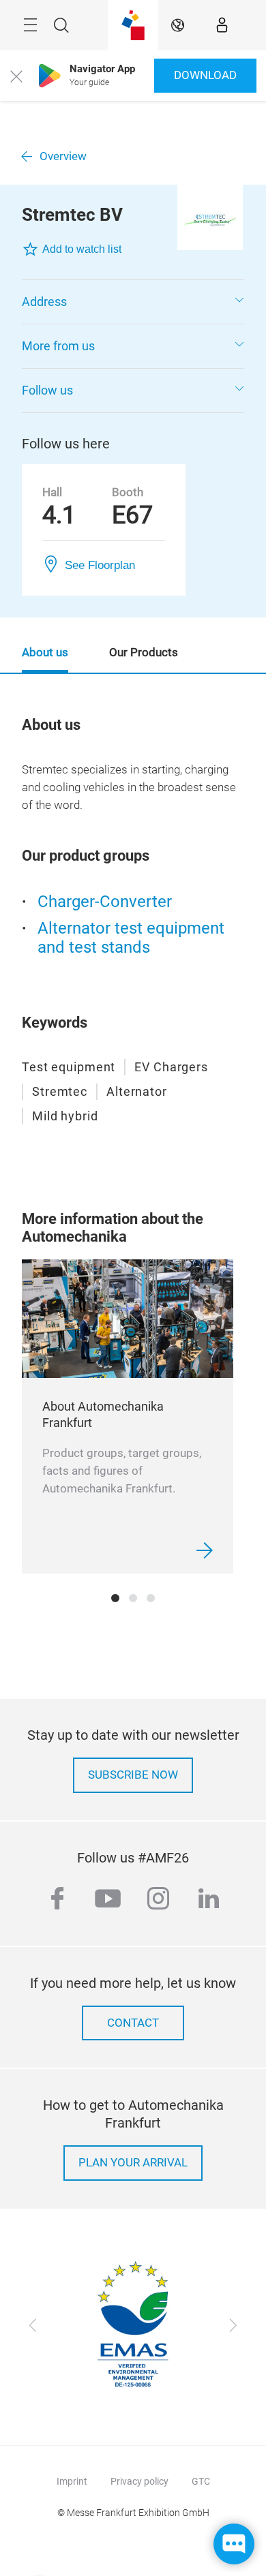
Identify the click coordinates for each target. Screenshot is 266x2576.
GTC (201, 2481)
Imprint (72, 2481)
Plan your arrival (133, 2163)
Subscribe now (133, 1775)
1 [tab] (115, 1598)
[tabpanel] (128, 1416)
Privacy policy (139, 2481)
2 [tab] (133, 1598)
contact (133, 2023)
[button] (133, 302)
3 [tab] (151, 1598)
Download (205, 75)
